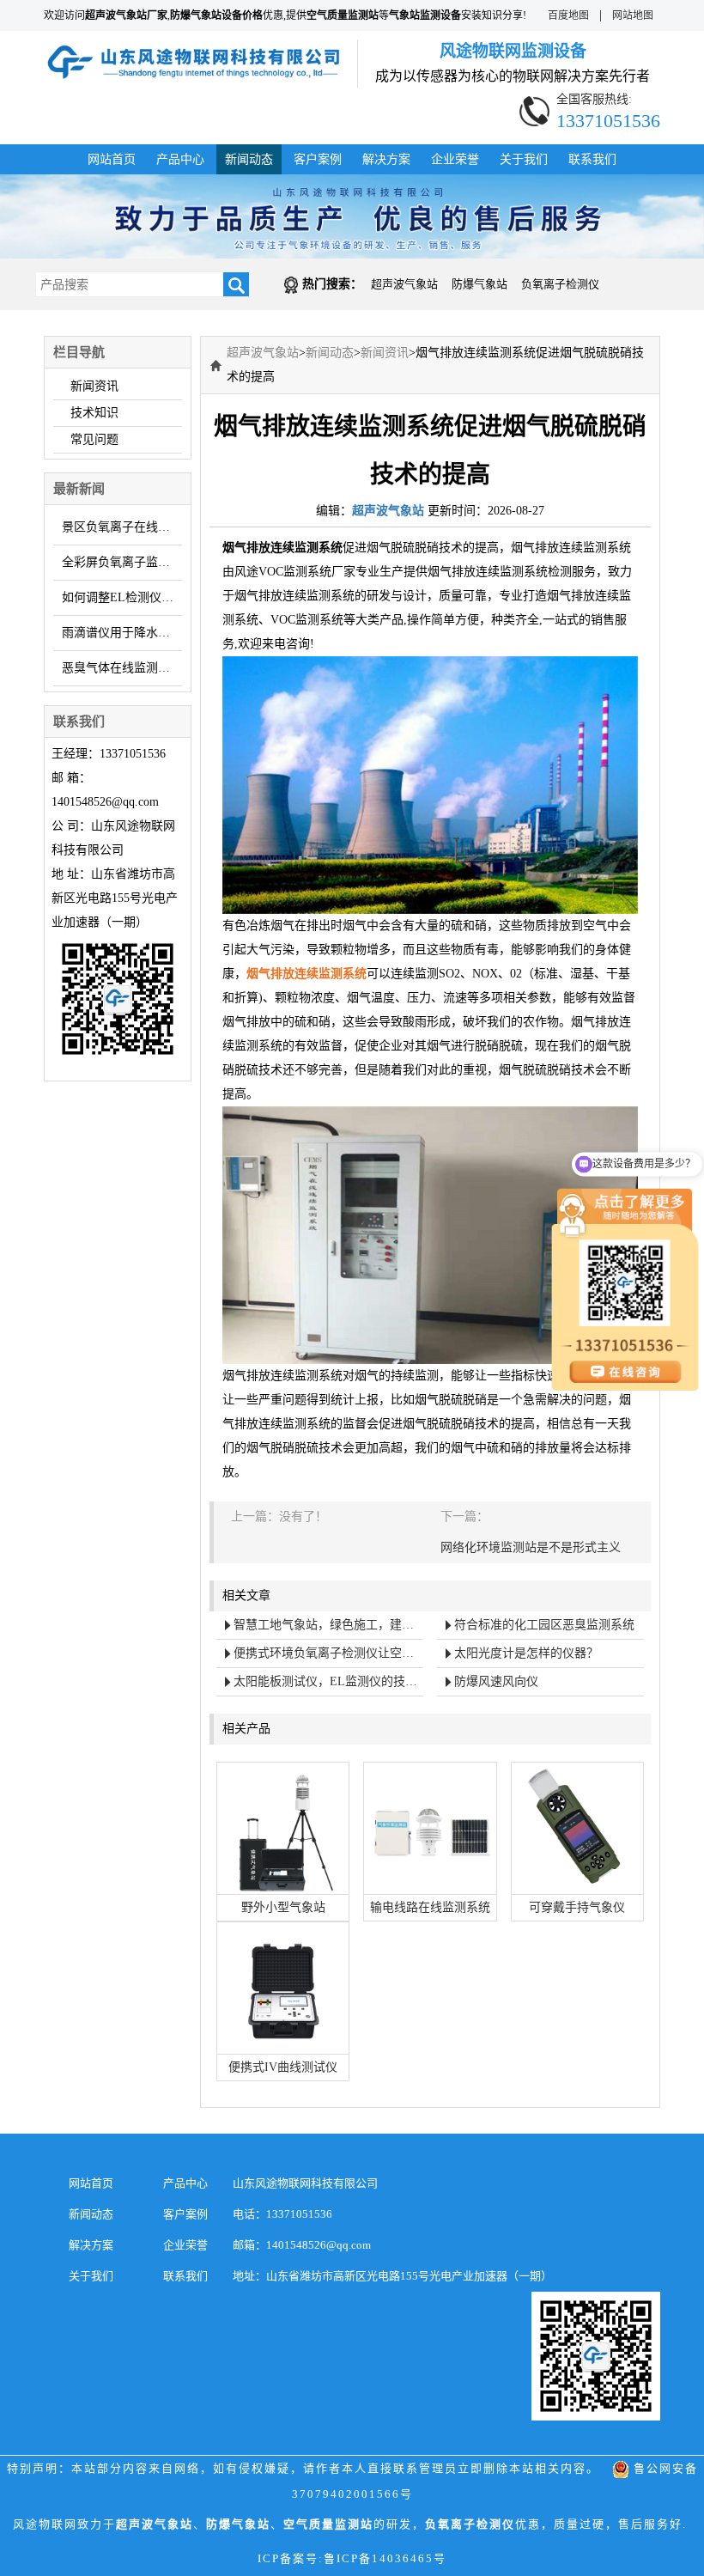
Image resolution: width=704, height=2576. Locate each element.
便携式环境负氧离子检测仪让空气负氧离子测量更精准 (328, 1653)
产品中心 (180, 159)
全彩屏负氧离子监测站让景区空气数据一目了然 (122, 562)
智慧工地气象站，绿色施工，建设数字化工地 (328, 1625)
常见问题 (94, 439)
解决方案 (386, 159)
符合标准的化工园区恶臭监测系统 (544, 1625)
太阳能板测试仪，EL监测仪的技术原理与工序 (328, 1681)
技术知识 (94, 413)
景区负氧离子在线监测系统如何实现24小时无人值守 (122, 527)
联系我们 (592, 159)
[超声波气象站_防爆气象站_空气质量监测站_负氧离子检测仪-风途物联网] (194, 51)
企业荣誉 (455, 159)
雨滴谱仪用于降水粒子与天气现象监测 (122, 633)
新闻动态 (249, 159)
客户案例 (318, 159)
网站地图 (633, 15)
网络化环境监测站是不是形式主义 (531, 1547)
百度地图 (568, 15)
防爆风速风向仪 (496, 1681)
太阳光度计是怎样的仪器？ (526, 1653)
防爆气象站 (479, 284)
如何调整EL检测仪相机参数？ (122, 597)
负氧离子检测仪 (560, 284)
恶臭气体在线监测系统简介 (122, 668)
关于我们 (524, 159)
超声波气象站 (404, 284)
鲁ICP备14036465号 (385, 2558)
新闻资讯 (94, 386)
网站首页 (112, 159)
